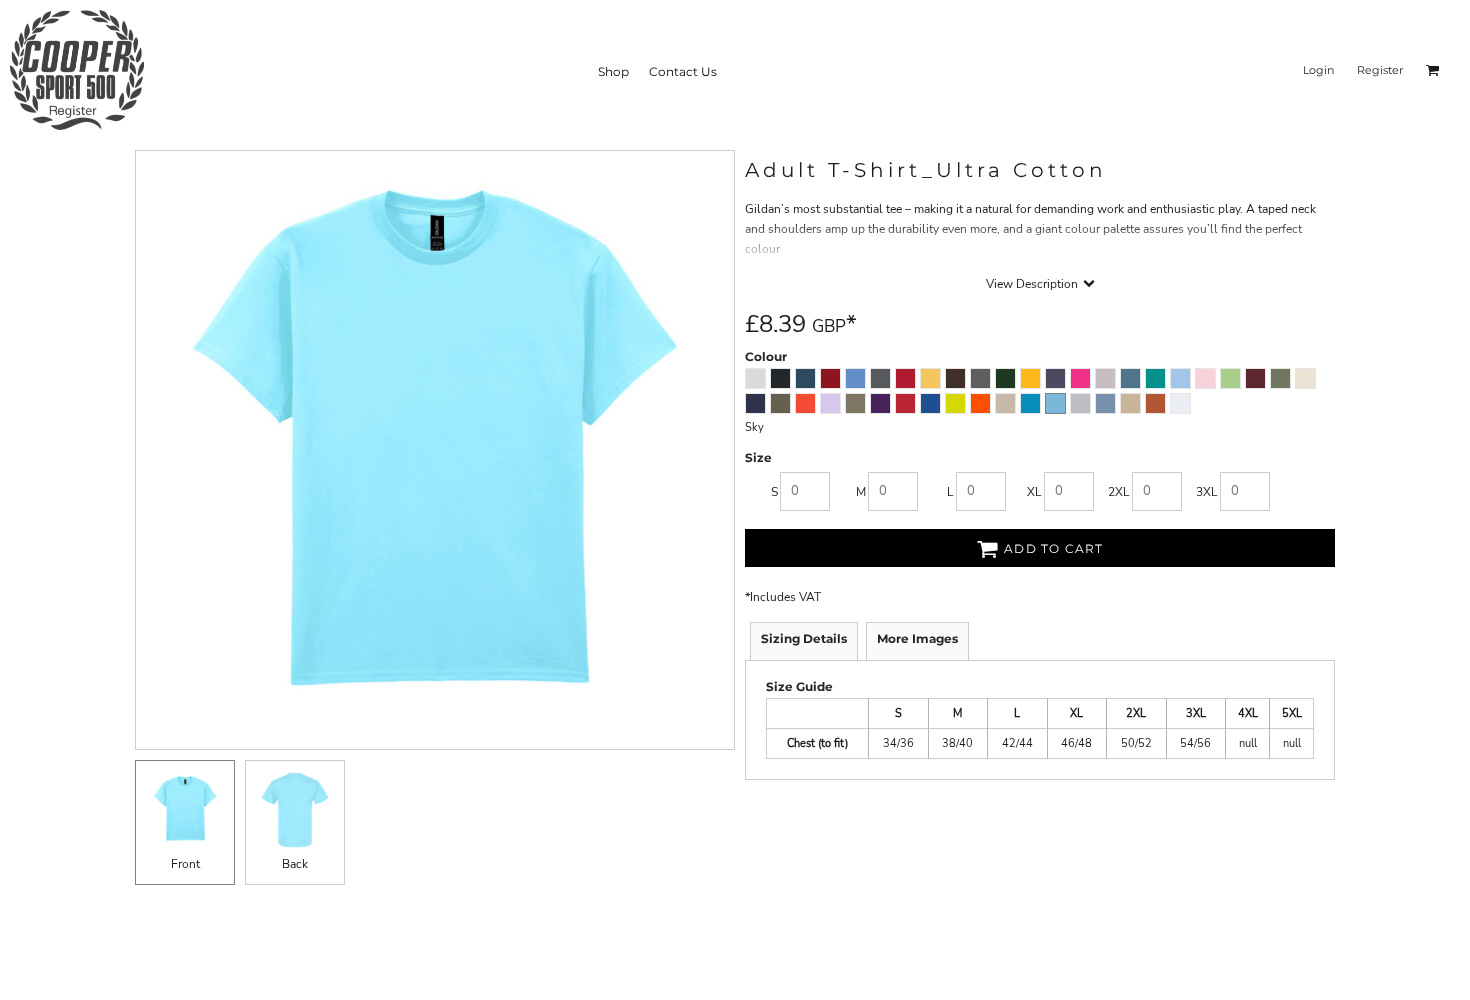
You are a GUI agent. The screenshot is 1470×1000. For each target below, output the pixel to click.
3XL (1207, 492)
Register (1380, 70)
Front (185, 864)
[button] (1433, 70)
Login (1318, 70)
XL (1034, 492)
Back (295, 864)
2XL (1119, 492)
